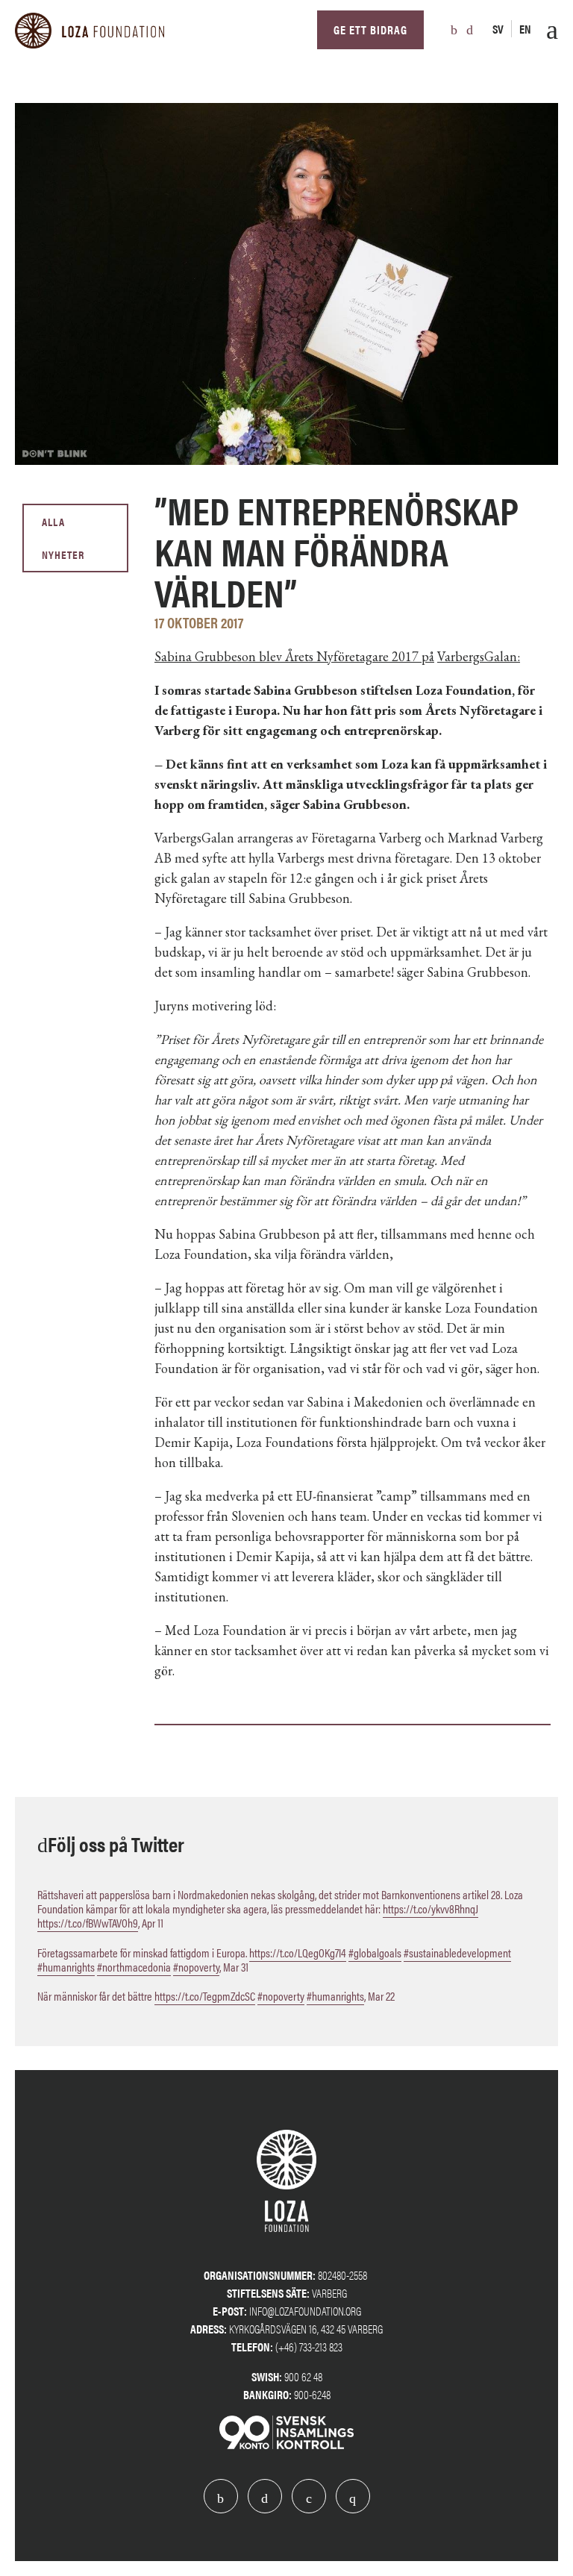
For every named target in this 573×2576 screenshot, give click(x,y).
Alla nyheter (63, 538)
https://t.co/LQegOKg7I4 (298, 1953)
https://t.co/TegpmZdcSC (205, 1996)
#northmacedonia (134, 1967)
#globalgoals (375, 1953)
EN (525, 29)
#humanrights (66, 1967)
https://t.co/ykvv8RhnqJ (430, 1908)
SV (498, 29)
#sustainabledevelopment (457, 1953)
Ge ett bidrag (370, 29)
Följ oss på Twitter (116, 1843)
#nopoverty (196, 1967)
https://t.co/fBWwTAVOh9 (88, 1923)
